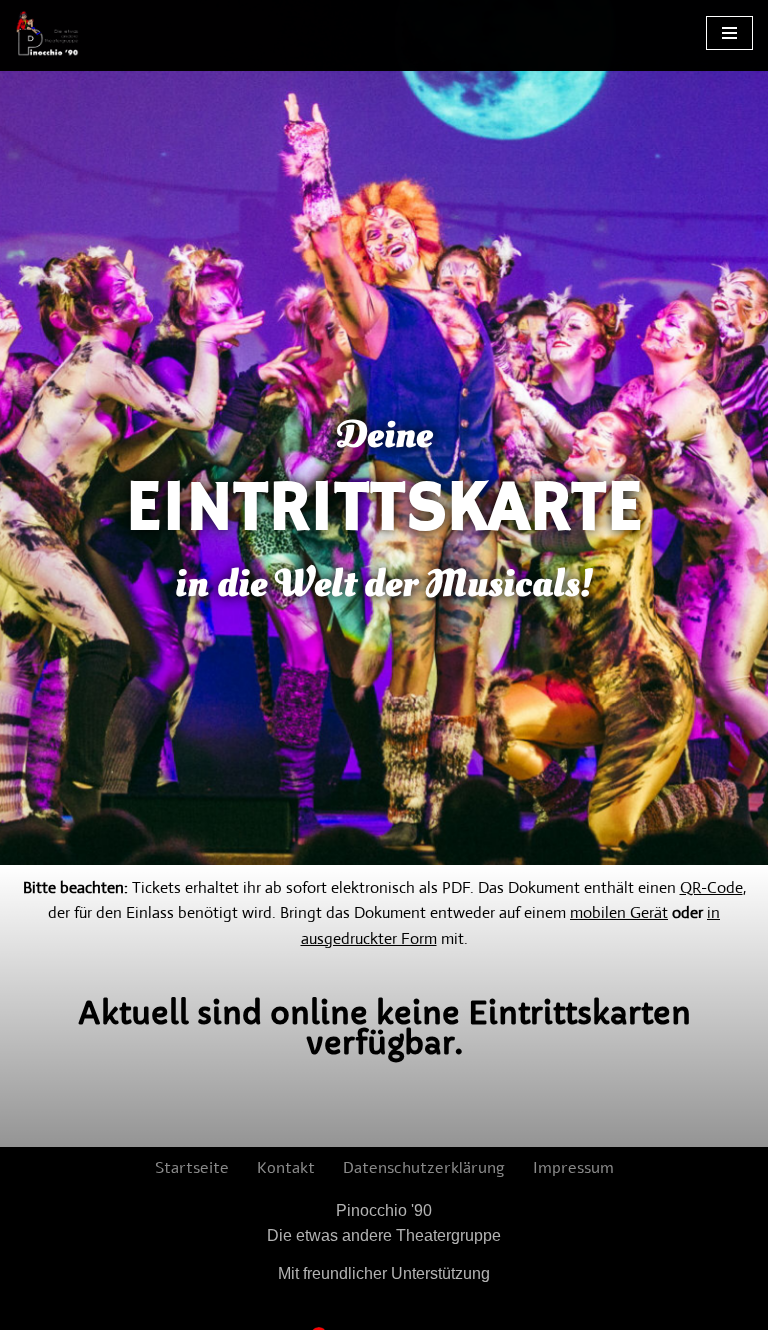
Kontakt (286, 1168)
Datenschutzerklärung (424, 1168)
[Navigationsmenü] (729, 33)
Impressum (573, 1168)
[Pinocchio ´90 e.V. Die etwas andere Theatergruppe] (47, 33)
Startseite (192, 1168)
